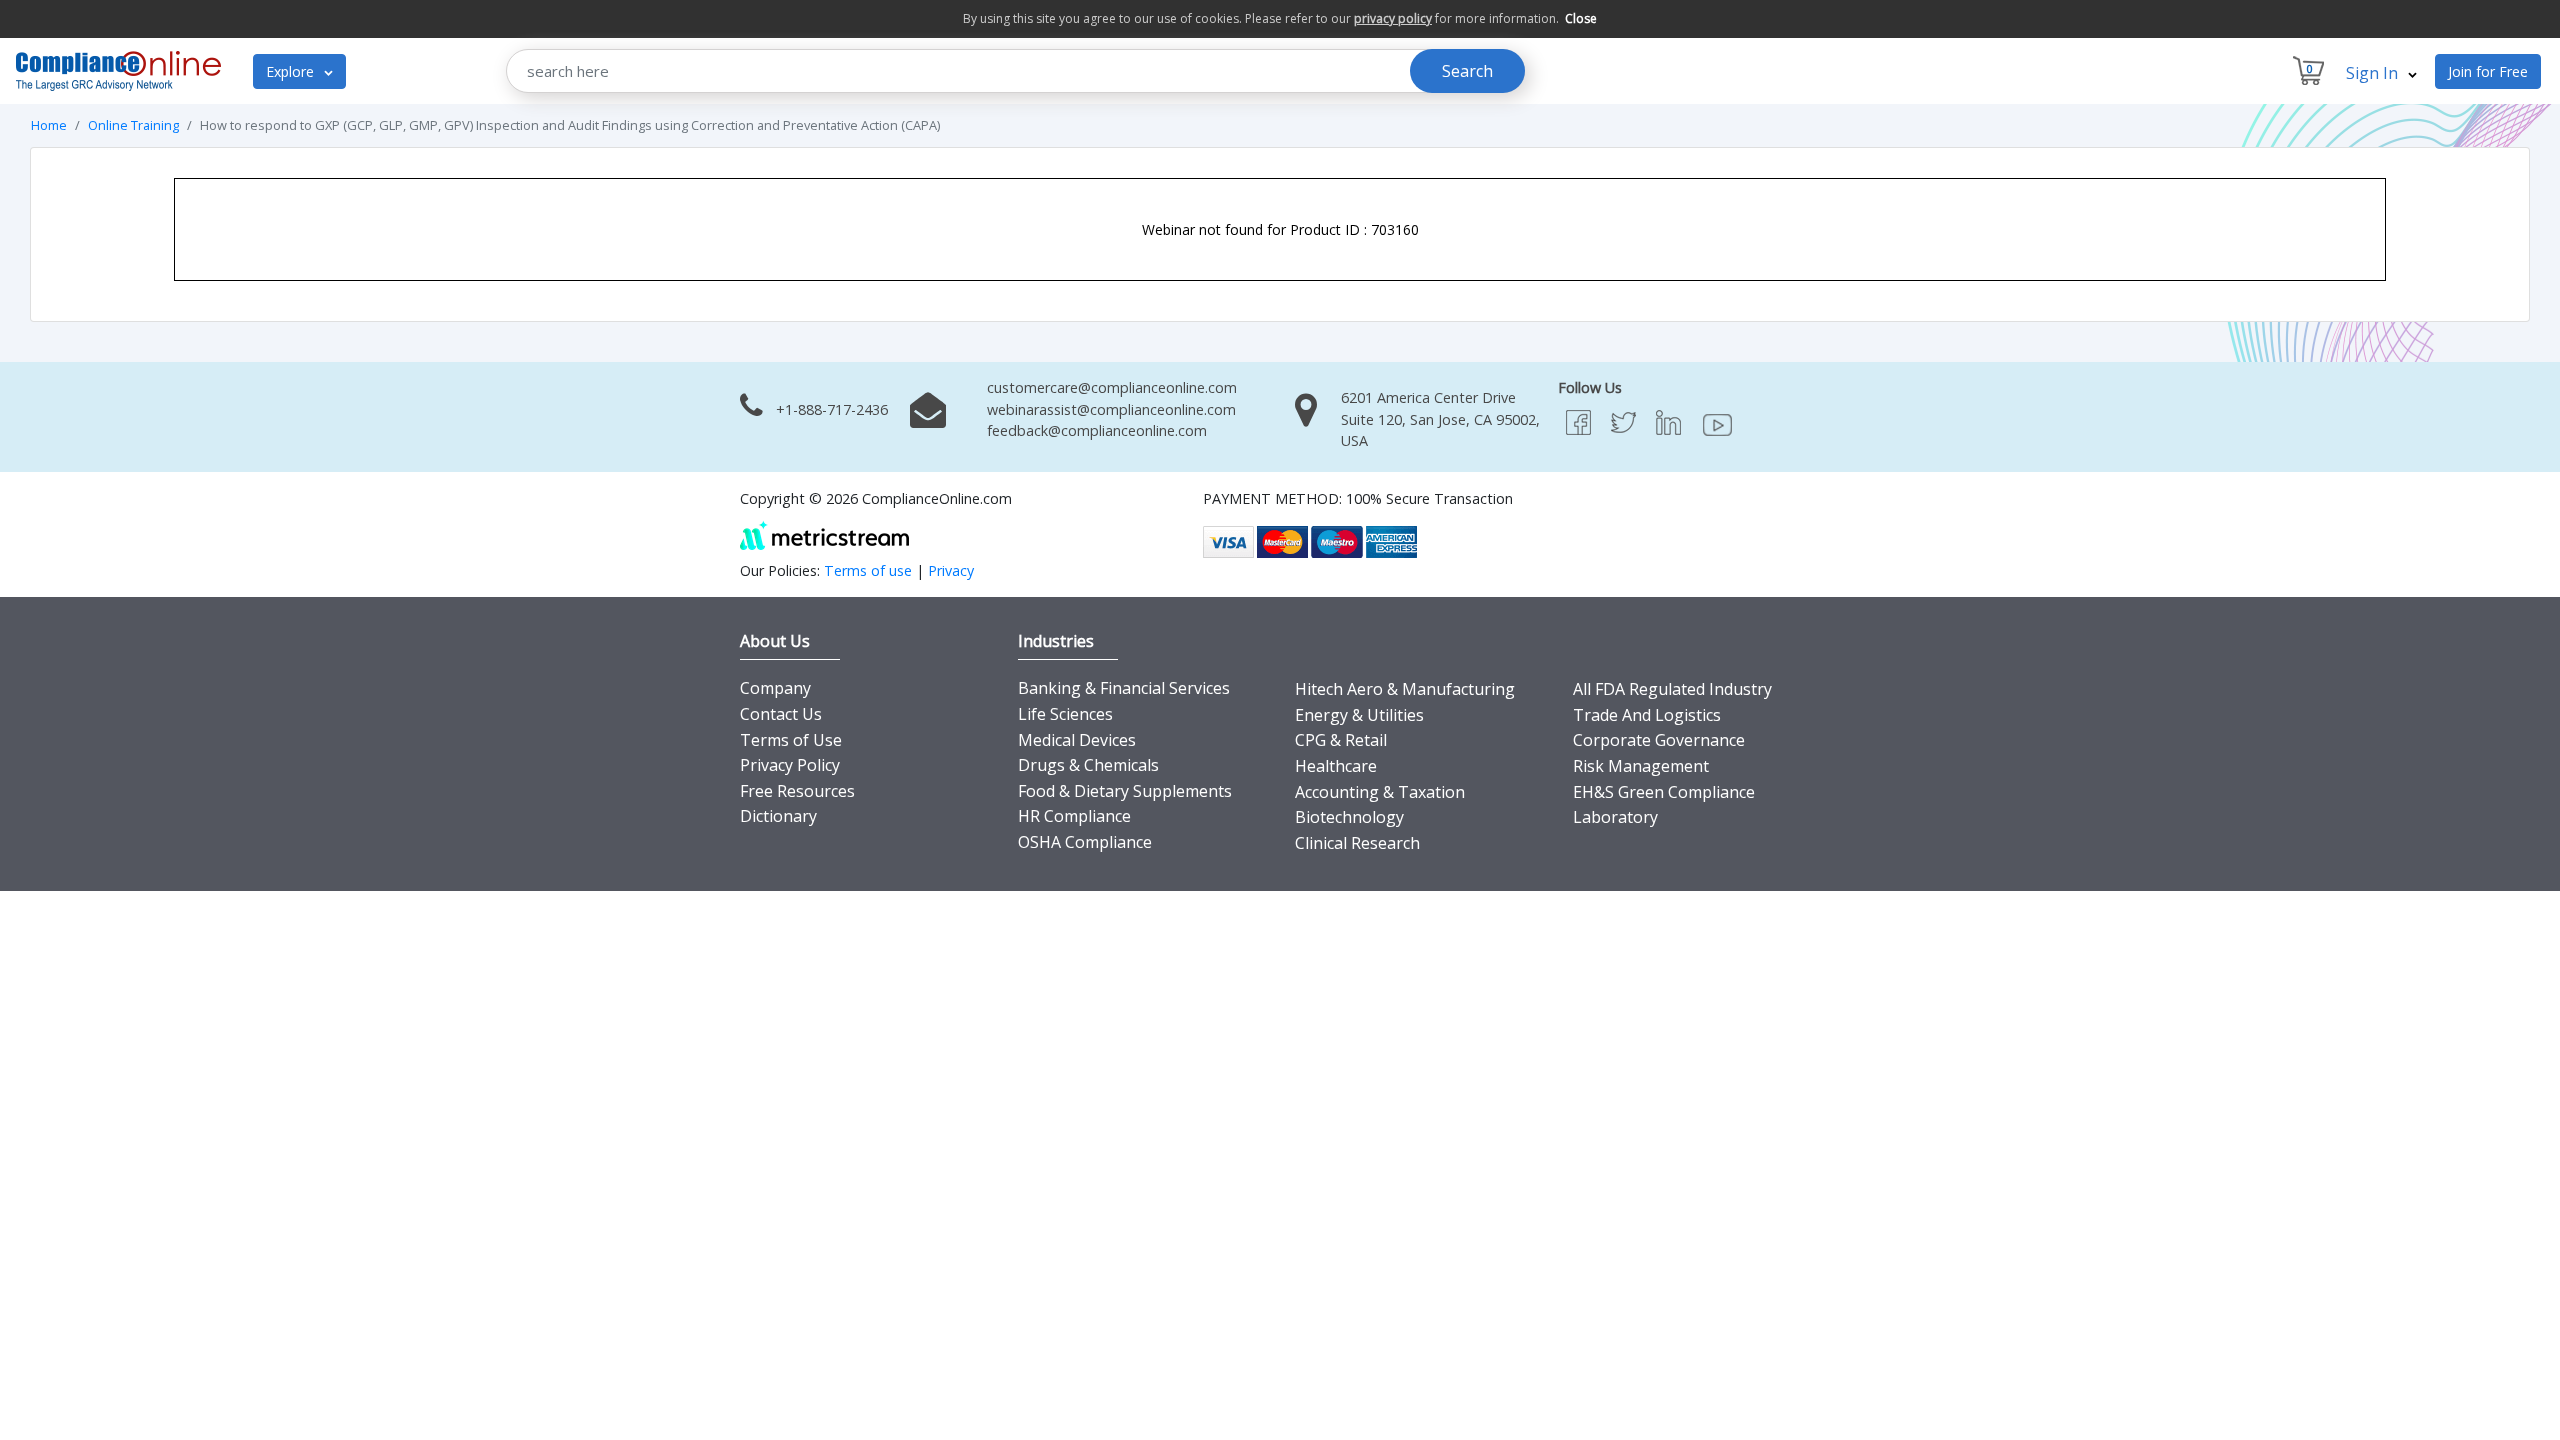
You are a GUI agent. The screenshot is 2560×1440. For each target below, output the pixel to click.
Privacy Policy (790, 765)
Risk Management (1641, 766)
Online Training (133, 125)
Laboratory (1615, 817)
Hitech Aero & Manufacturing (1405, 689)
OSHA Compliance (1085, 842)
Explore (292, 71)
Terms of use (868, 570)
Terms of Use (791, 740)
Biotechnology (1349, 817)
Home (49, 125)
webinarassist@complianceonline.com (1111, 409)
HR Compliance (1074, 816)
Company (775, 688)
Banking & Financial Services (1124, 688)
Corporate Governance (1659, 740)
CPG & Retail (1341, 740)
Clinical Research (1357, 843)
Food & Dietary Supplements (1125, 791)
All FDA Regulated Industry (1672, 689)
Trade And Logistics (1647, 715)
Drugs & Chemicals (1088, 765)
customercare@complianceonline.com (1112, 387)
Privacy (951, 570)
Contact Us (781, 714)
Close (1581, 18)
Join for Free (2488, 71)
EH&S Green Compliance (1664, 792)
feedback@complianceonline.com (1097, 430)
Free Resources (797, 791)
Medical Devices (1077, 740)
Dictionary (778, 816)
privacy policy (1393, 18)
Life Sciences (1065, 714)
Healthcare (1336, 766)
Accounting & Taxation (1380, 792)
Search (1467, 71)
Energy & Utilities (1359, 715)
